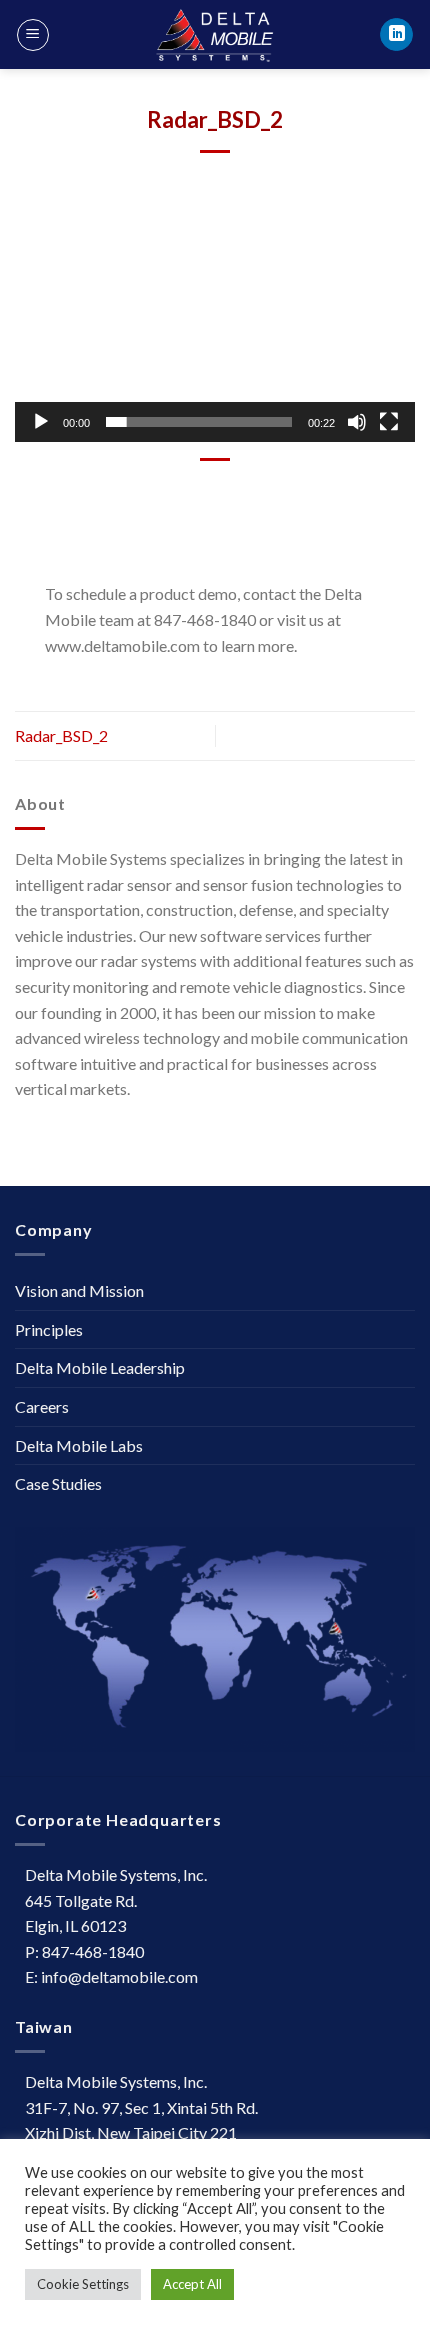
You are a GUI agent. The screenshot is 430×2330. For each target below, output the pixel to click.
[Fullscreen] (389, 422)
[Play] (41, 422)
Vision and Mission (79, 1290)
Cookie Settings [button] (83, 2284)
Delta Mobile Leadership (100, 1367)
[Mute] (357, 422)
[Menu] (33, 35)
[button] (215, 329)
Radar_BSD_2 (61, 735)
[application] (215, 329)
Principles (49, 1329)
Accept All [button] (192, 2284)
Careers (42, 1406)
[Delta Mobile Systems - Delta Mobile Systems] (215, 34)
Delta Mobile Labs (79, 1445)
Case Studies (58, 1483)
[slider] (199, 422)
